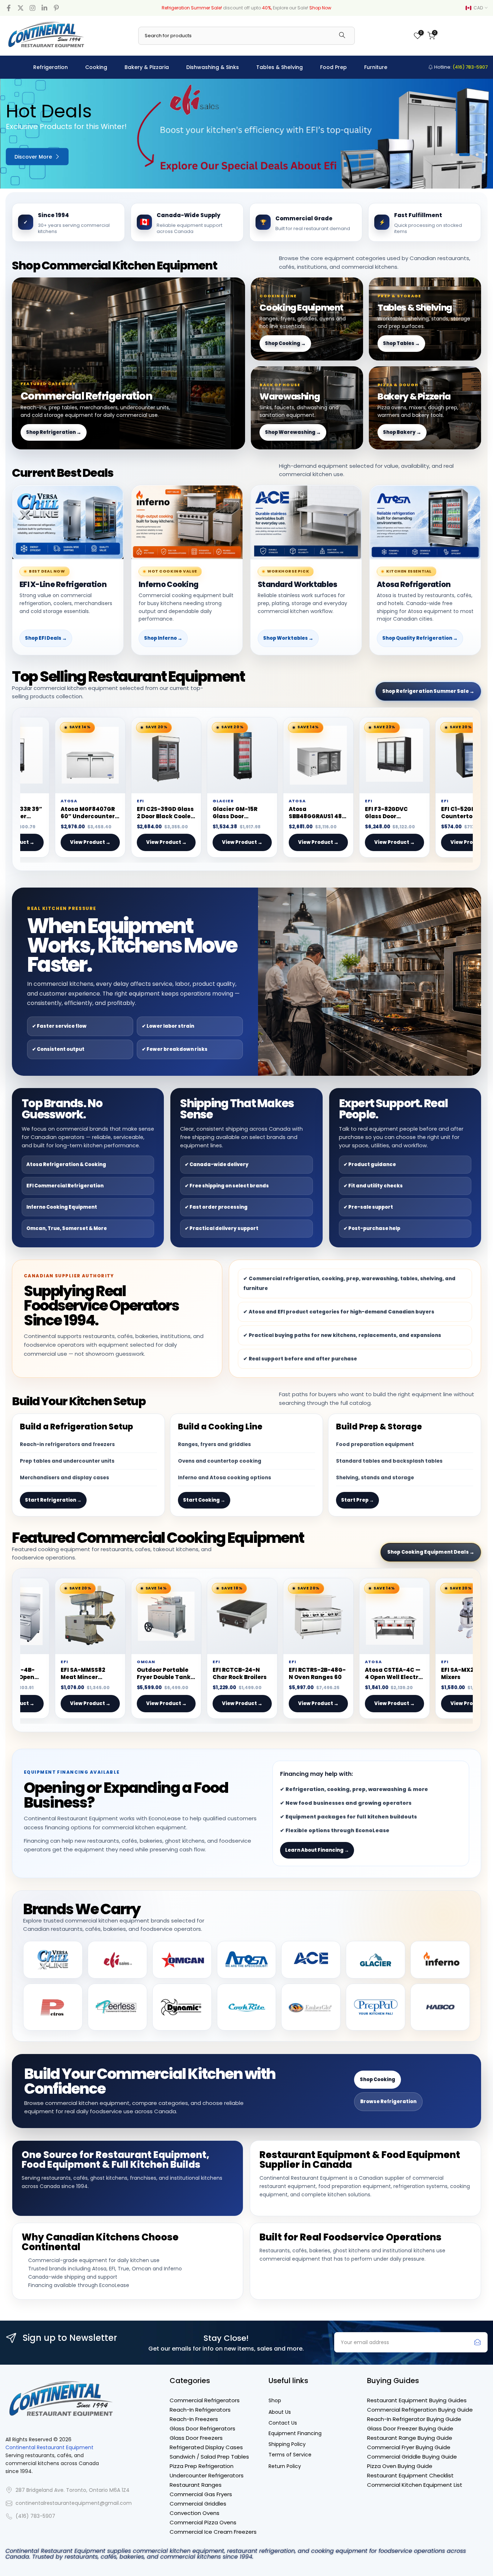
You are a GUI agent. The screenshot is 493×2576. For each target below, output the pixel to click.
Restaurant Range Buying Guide (410, 2438)
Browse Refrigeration (388, 2102)
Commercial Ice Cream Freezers (213, 2532)
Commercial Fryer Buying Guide (409, 2447)
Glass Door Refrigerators (202, 2428)
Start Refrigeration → (53, 1500)
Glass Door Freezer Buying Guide (410, 2428)
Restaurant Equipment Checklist (410, 2475)
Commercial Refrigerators (205, 2400)
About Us (280, 2412)
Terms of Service (290, 2455)
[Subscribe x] (477, 2342)
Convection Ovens (195, 2513)
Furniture (376, 67)
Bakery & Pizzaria (147, 67)
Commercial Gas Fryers (201, 2494)
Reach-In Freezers (194, 2419)
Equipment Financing (295, 2433)
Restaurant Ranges (196, 2485)
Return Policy (285, 2466)
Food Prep (333, 67)
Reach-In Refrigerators (200, 2410)
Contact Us (283, 2423)
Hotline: (460, 67)
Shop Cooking (378, 2079)
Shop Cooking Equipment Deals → (431, 1552)
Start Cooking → (204, 1500)
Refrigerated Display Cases (206, 2447)
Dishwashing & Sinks (213, 67)
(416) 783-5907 (35, 2516)
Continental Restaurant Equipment (49, 2448)
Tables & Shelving (280, 67)
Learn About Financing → (317, 1850)
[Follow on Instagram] (32, 8)
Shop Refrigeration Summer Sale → (428, 691)
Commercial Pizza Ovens (203, 2522)
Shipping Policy (287, 2444)
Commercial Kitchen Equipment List (415, 2485)
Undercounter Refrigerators (207, 2475)
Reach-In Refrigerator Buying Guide (414, 2419)
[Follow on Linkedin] (44, 8)
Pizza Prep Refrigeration (202, 2466)
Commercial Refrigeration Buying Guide (420, 2410)
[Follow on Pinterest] (56, 8)
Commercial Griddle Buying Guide (412, 2457)
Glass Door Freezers (196, 2438)
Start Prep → (357, 1500)
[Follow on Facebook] (9, 8)
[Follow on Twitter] (21, 8)
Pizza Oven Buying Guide (400, 2466)
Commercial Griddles (198, 2504)
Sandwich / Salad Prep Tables (209, 2457)
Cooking (96, 67)
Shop (275, 2401)
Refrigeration (51, 67)
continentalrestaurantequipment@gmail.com (74, 2503)
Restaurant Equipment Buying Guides (417, 2400)
